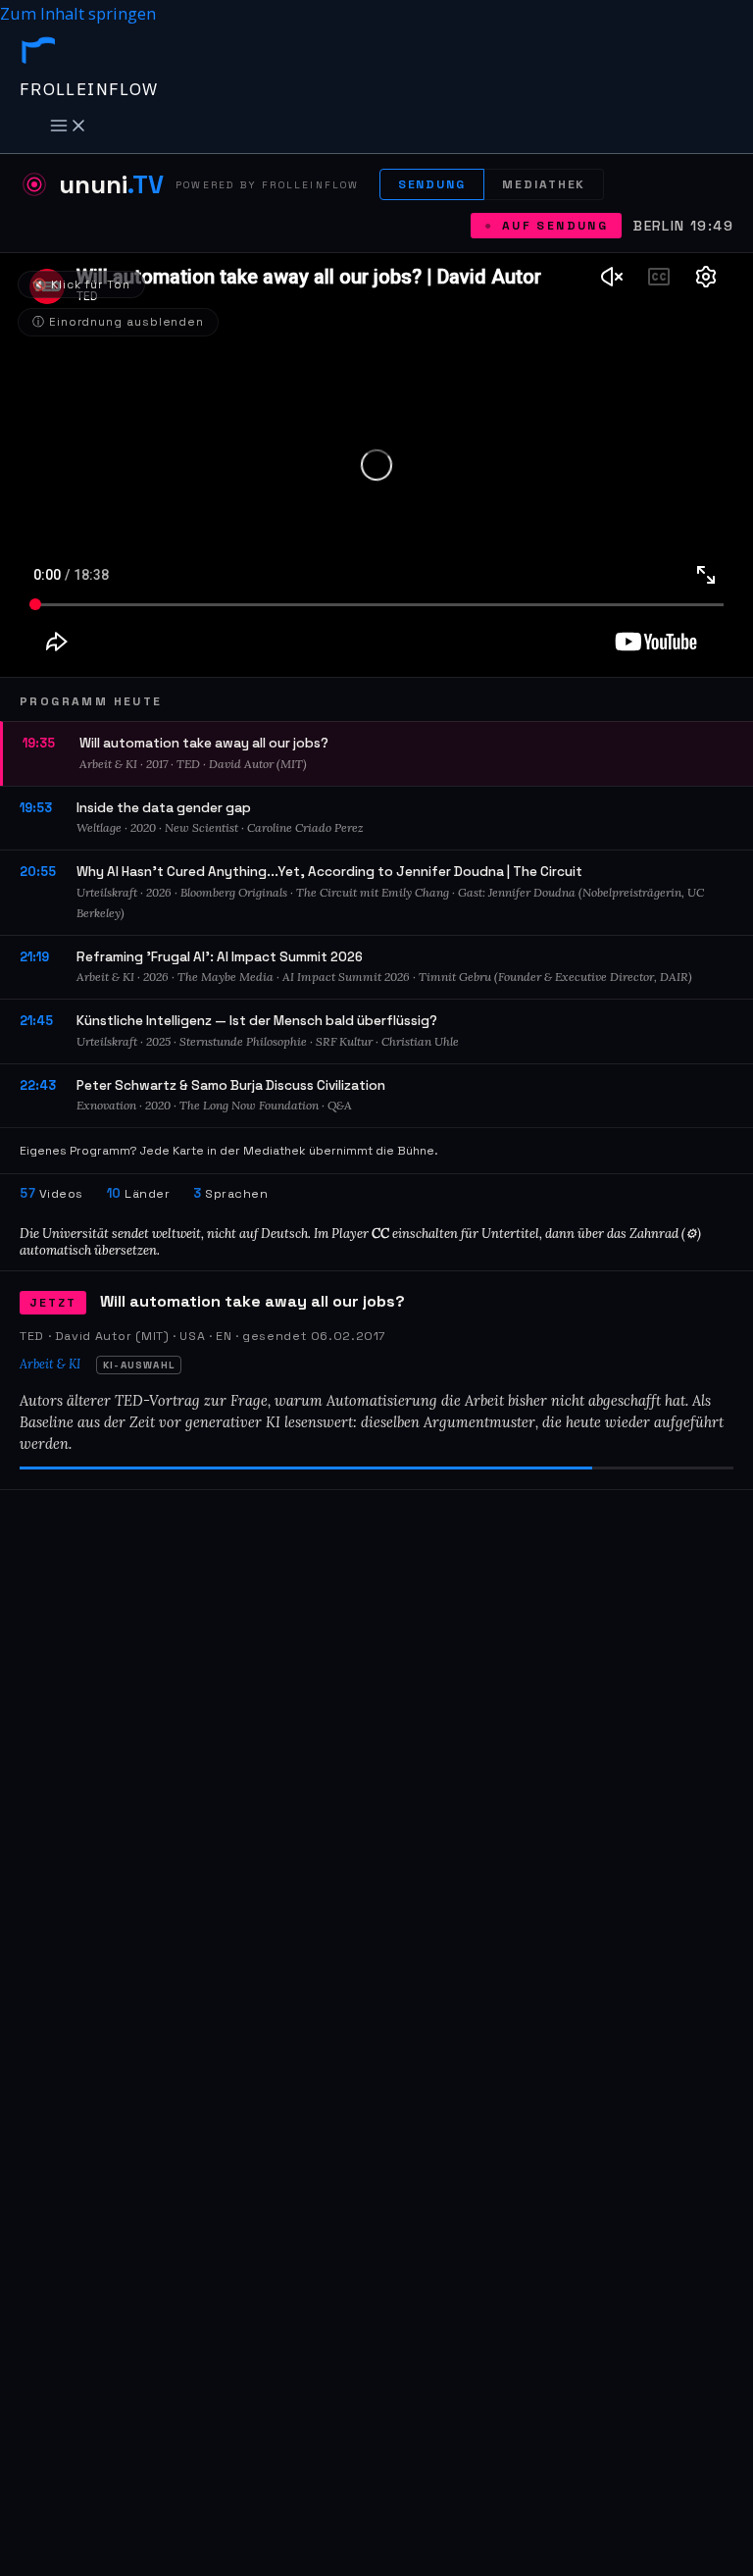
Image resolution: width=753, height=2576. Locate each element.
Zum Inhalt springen (78, 13)
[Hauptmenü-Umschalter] (69, 127)
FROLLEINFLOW (89, 89)
